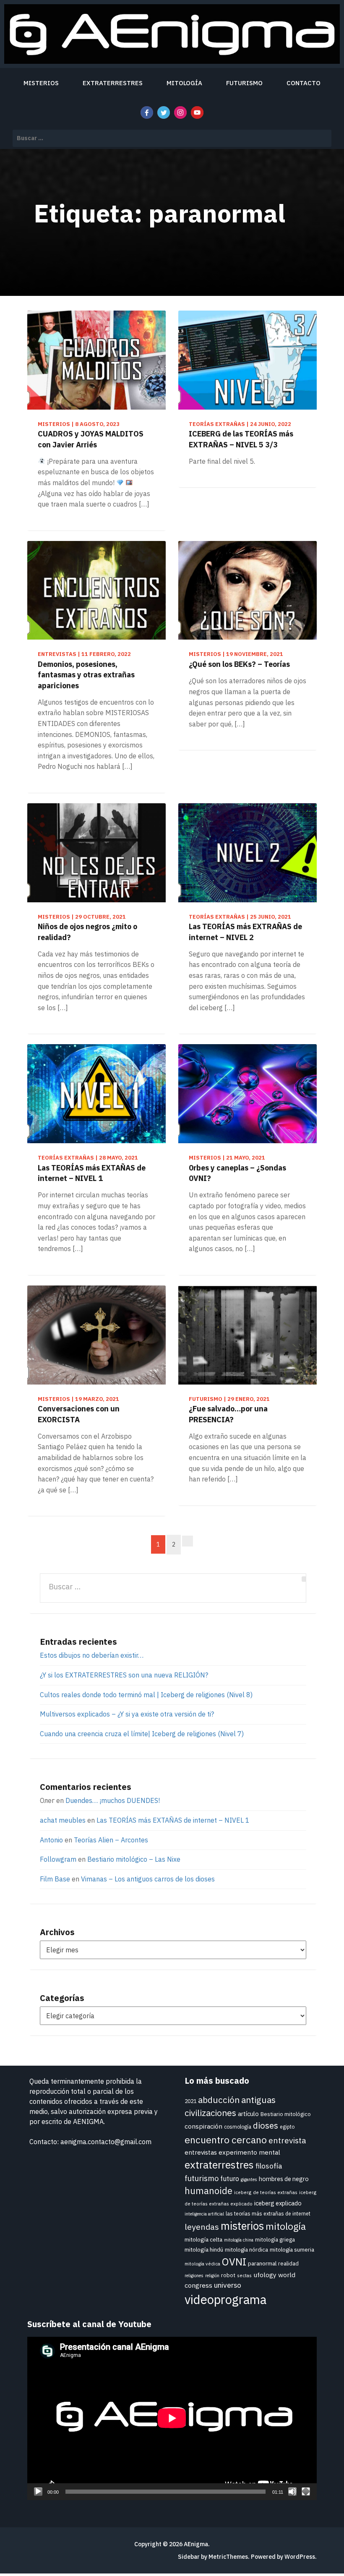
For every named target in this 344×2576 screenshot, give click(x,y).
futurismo (202, 2178)
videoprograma (225, 2299)
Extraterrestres (113, 83)
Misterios (41, 83)
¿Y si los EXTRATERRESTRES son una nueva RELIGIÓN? (124, 1675)
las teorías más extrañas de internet (268, 2214)
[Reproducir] (38, 2492)
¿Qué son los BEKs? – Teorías (239, 664)
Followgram (58, 1859)
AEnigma (196, 2544)
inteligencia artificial (204, 2214)
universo (228, 2285)
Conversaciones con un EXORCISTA (79, 1414)
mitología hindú (204, 2249)
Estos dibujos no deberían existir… (92, 1655)
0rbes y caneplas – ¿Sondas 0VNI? (237, 1173)
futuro (230, 2178)
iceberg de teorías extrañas (266, 2192)
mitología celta (203, 2239)
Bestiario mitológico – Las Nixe (134, 1859)
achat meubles (63, 1820)
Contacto (304, 83)
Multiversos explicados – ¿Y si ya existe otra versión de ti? (127, 1714)
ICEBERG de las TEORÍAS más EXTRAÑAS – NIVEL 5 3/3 (241, 439)
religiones (194, 2276)
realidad (288, 2264)
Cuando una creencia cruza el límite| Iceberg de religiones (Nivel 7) (142, 1734)
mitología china (239, 2240)
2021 (190, 2101)
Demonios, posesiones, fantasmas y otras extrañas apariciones (86, 675)
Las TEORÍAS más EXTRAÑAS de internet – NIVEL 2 (245, 932)
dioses (266, 2125)
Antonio (51, 1840)
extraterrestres (219, 2165)
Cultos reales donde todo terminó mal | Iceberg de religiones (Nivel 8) (146, 1695)
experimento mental (249, 2152)
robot (228, 2275)
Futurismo (244, 83)
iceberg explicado (278, 2203)
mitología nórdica (246, 2249)
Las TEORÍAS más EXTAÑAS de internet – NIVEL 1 (92, 1173)
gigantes (249, 2179)
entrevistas (201, 2152)
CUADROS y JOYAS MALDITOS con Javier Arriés (91, 439)
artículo (248, 2114)
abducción (219, 2100)
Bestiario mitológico (286, 2114)
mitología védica (202, 2264)
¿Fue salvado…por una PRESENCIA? (228, 1414)
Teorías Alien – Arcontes (111, 1840)
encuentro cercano (226, 2140)
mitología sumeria (292, 2249)
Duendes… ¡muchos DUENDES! (113, 1800)
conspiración (203, 2126)
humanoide (208, 2191)
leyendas (202, 2227)
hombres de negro (284, 2179)
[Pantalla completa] (306, 2492)
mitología (286, 2226)
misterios (242, 2226)
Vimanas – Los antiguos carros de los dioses (148, 1879)
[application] (172, 2418)
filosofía (269, 2166)
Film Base (55, 1879)
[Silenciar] (292, 2492)
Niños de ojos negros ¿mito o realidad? (87, 932)
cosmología (238, 2127)
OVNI (234, 2262)
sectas (244, 2275)
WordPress (300, 2557)
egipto (287, 2127)
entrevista (287, 2140)
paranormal (262, 2263)
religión (212, 2276)
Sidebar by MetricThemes (213, 2557)
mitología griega (275, 2240)
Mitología (184, 83)
